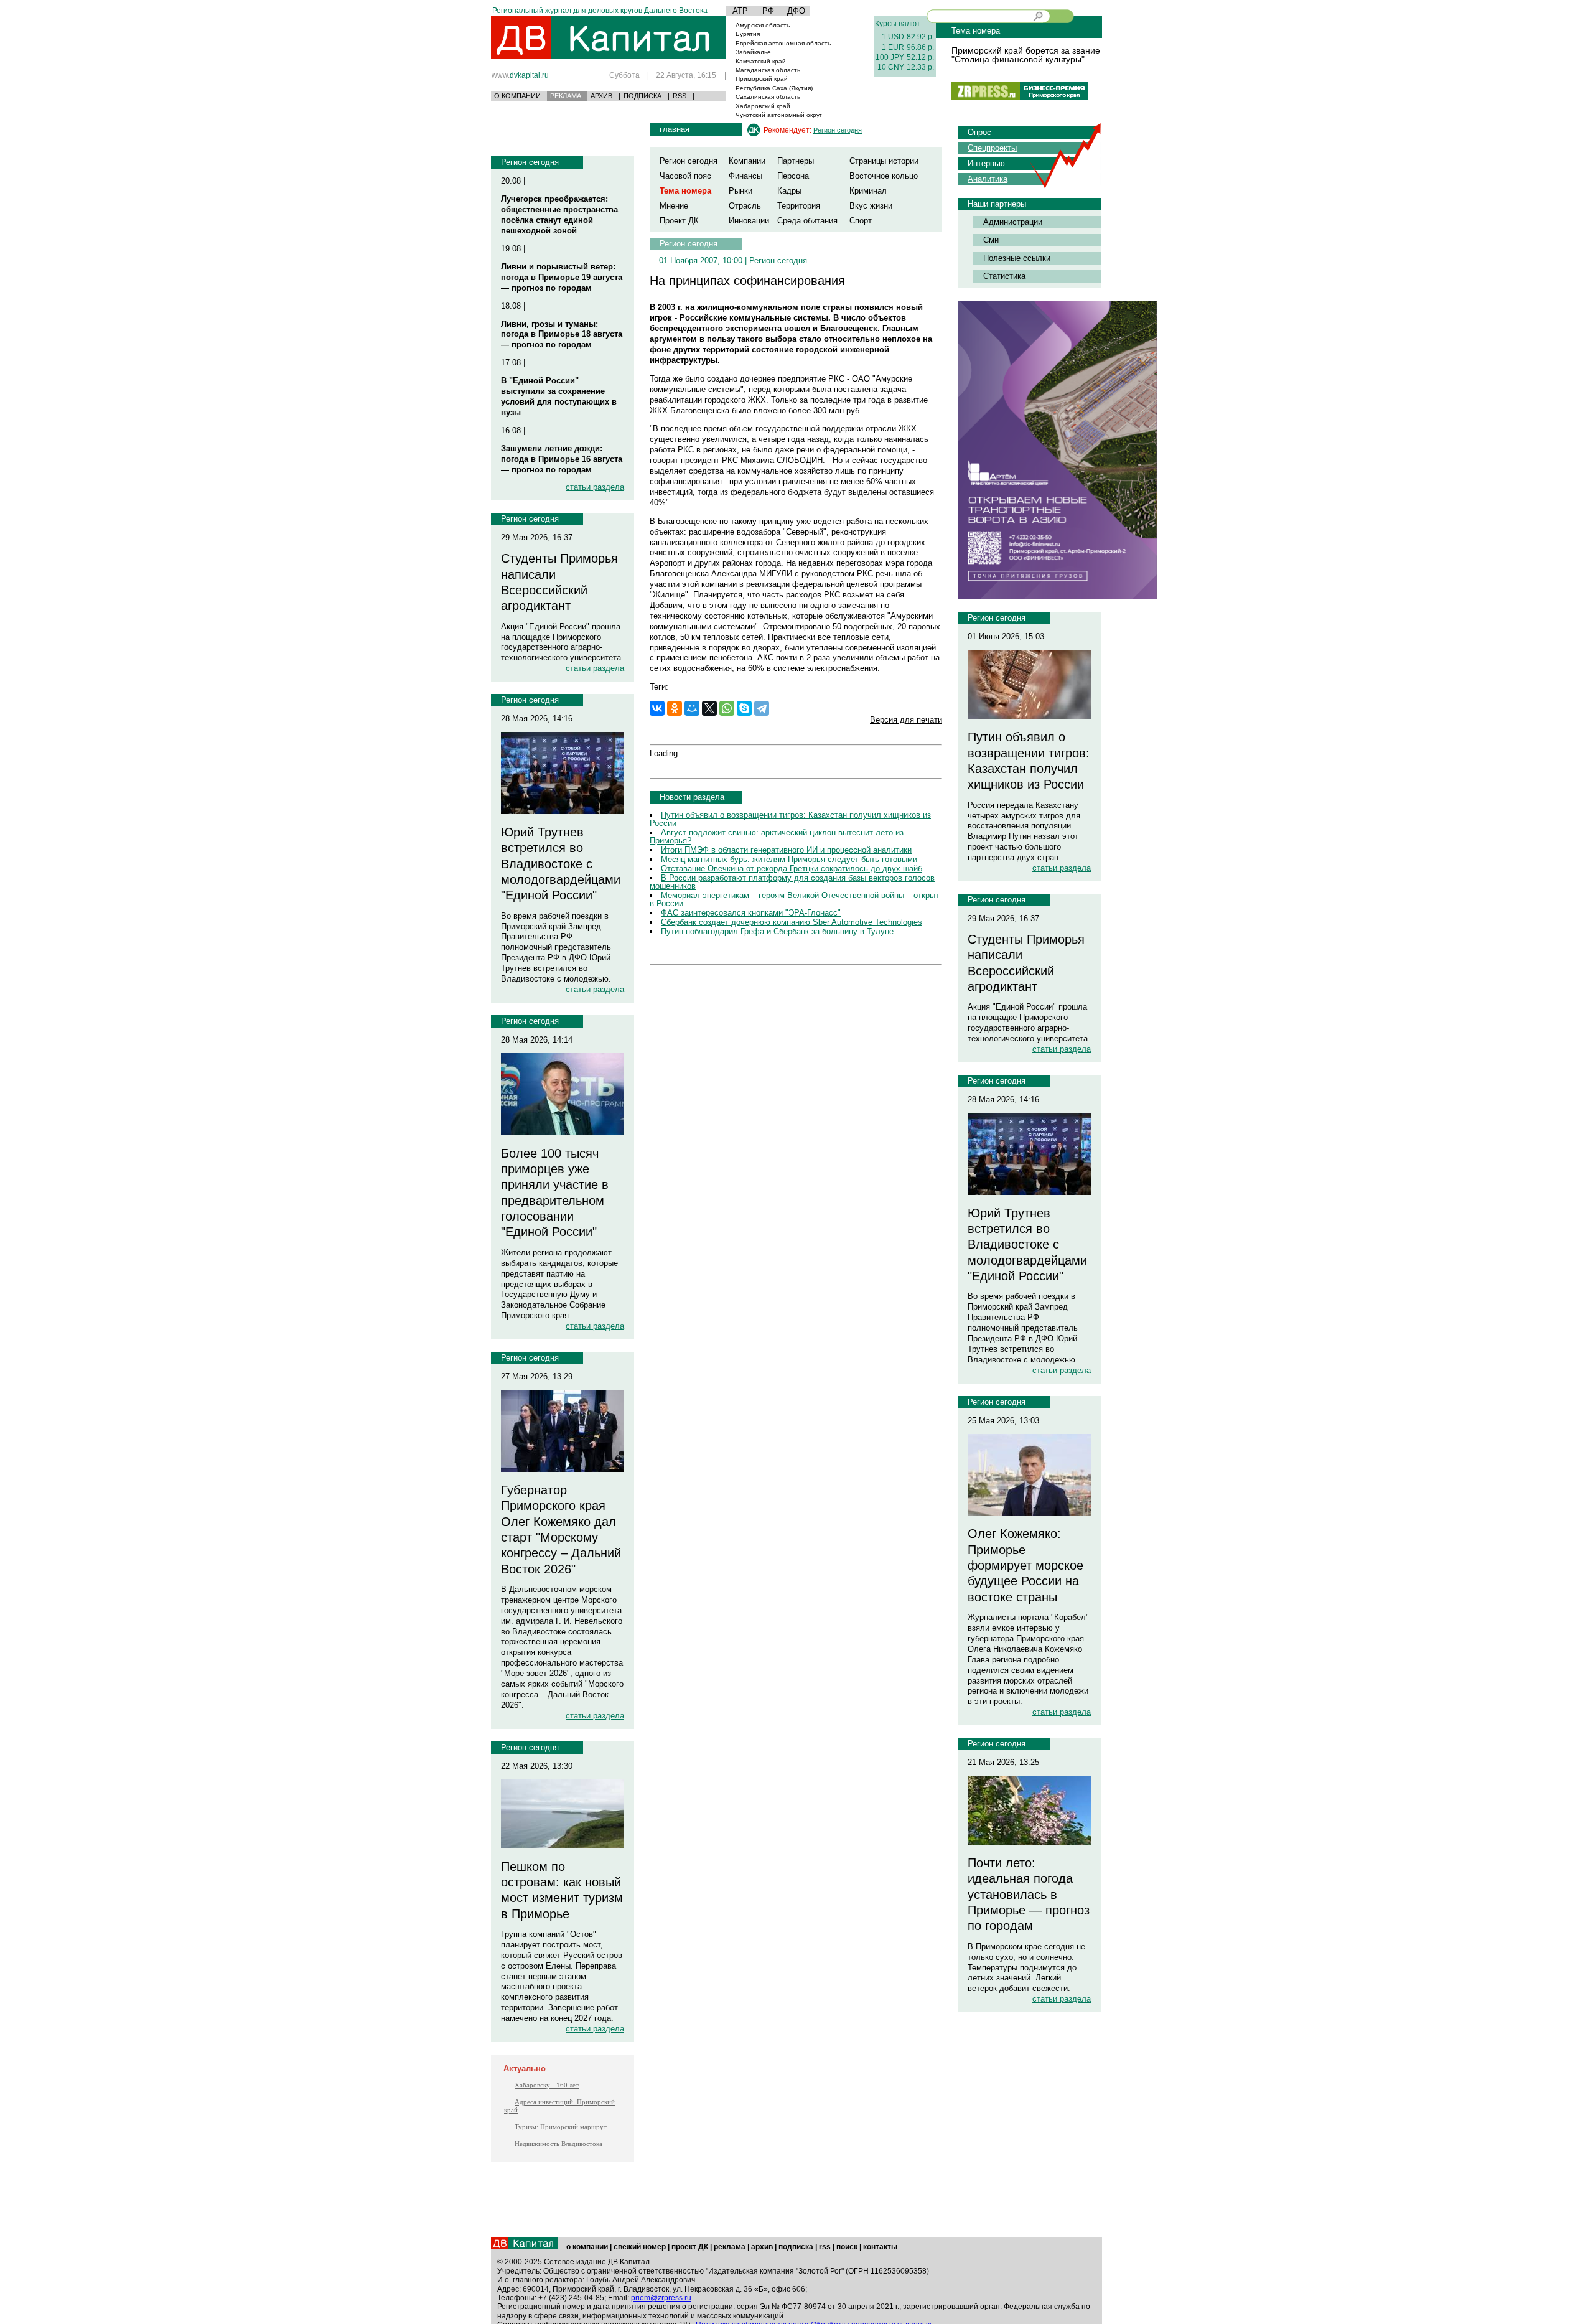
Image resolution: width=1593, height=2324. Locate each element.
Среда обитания (807, 221)
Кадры (789, 191)
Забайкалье (753, 52)
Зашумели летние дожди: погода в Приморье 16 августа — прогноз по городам (562, 459)
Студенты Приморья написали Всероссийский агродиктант (559, 582)
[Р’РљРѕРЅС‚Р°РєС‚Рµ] (657, 708)
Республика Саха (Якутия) (774, 88)
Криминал (868, 191)
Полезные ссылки (1017, 258)
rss (825, 2247)
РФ (768, 11)
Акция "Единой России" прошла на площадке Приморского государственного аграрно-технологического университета (561, 642)
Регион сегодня (530, 162)
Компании (747, 161)
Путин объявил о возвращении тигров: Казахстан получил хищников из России (790, 819)
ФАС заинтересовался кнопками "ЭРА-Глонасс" (751, 913)
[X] (709, 708)
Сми (991, 240)
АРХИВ (601, 96)
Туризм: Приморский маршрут (561, 2127)
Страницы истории (884, 161)
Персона (793, 176)
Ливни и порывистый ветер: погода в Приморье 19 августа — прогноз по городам (562, 277)
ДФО (796, 11)
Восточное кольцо (884, 176)
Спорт (861, 221)
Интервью (986, 163)
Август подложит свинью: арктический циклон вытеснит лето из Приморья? (777, 836)
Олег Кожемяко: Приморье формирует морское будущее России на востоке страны (1025, 1565)
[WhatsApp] (727, 708)
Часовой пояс (685, 176)
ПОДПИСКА (642, 96)
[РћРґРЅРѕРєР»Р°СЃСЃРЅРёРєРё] (675, 708)
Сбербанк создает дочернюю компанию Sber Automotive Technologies (792, 922)
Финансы (745, 176)
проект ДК (690, 2247)
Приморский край (762, 79)
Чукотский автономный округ (779, 115)
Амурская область (763, 25)
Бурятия (748, 34)
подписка (796, 2247)
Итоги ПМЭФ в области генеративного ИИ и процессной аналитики (786, 850)
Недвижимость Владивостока (558, 2144)
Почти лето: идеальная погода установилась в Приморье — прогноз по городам (1029, 1894)
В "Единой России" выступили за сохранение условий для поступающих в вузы (559, 396)
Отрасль (745, 206)
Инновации (749, 221)
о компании (587, 2247)
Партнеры (796, 161)
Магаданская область (768, 70)
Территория (799, 206)
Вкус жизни (871, 206)
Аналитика (988, 179)
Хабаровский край (763, 106)
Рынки (740, 191)
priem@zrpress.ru (661, 2298)
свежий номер (640, 2247)
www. (520, 75)
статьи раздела (595, 487)
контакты (880, 2247)
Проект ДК (679, 221)
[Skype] (744, 708)
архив (762, 2247)
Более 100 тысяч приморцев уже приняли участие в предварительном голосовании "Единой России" (555, 1193)
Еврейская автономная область (783, 43)
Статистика (1004, 276)
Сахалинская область (768, 97)
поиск (847, 2247)
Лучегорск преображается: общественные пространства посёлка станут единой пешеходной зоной (559, 215)
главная (675, 129)
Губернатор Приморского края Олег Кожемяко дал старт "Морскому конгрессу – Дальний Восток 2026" (561, 1530)
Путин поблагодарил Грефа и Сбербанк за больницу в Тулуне (777, 931)
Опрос (979, 132)
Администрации (1013, 222)
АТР (740, 11)
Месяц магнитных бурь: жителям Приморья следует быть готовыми (789, 859)
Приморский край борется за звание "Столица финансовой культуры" (1026, 55)
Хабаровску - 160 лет (547, 2085)
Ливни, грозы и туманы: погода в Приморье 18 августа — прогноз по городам (562, 335)
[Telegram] (762, 708)
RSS (680, 96)
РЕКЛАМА (566, 96)
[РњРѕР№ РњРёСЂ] (692, 708)
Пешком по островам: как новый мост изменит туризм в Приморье (562, 1890)
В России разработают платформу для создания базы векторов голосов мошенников (792, 882)
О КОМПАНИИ (517, 96)
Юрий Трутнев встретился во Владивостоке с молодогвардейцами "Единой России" (561, 864)
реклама (730, 2247)
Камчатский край (761, 61)
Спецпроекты (992, 148)
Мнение (674, 206)
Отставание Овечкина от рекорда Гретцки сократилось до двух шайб (792, 869)
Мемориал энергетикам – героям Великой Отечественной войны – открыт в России (794, 899)
